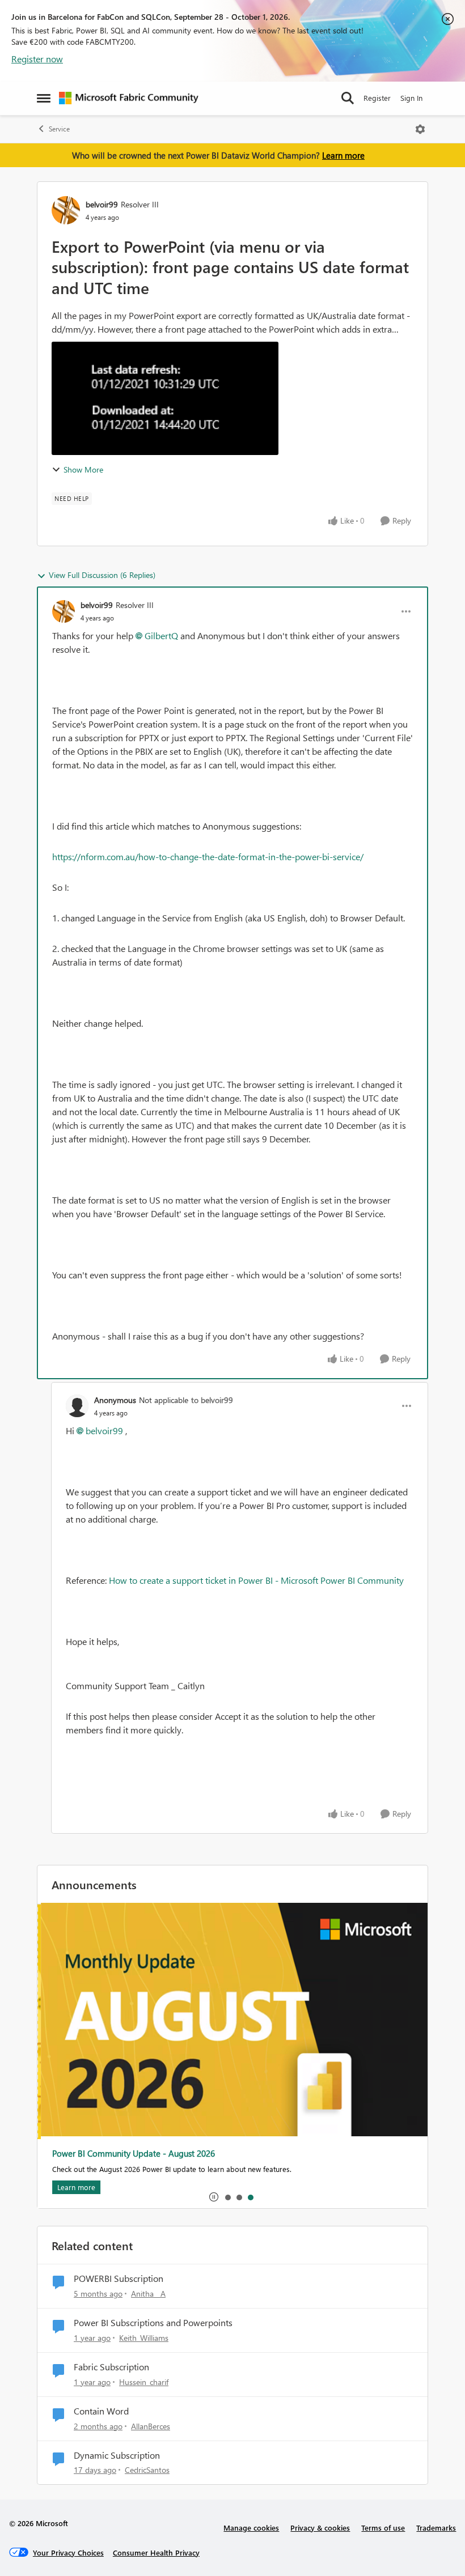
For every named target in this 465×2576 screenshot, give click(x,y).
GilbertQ (161, 636)
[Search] (348, 98)
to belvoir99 (212, 1400)
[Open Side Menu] (44, 98)
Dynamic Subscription (117, 2455)
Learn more (343, 155)
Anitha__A (148, 2294)
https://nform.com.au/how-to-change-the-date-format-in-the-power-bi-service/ (208, 856)
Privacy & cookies (320, 2528)
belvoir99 (102, 204)
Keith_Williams (144, 2338)
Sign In (411, 98)
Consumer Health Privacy (156, 2552)
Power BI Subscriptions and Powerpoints (153, 2323)
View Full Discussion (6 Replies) (102, 575)
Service (59, 129)
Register (377, 98)
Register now (37, 59)
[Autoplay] (214, 2197)
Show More (83, 469)
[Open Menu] (420, 129)
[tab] (227, 2197)
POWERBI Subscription (119, 2279)
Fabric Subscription (111, 2367)
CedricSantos (147, 2470)
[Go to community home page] (129, 98)
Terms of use (383, 2528)
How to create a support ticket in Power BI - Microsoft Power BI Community (256, 1580)
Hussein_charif (144, 2382)
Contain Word (101, 2411)
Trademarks (436, 2528)
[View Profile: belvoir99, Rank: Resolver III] (66, 210)
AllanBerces (151, 2426)
